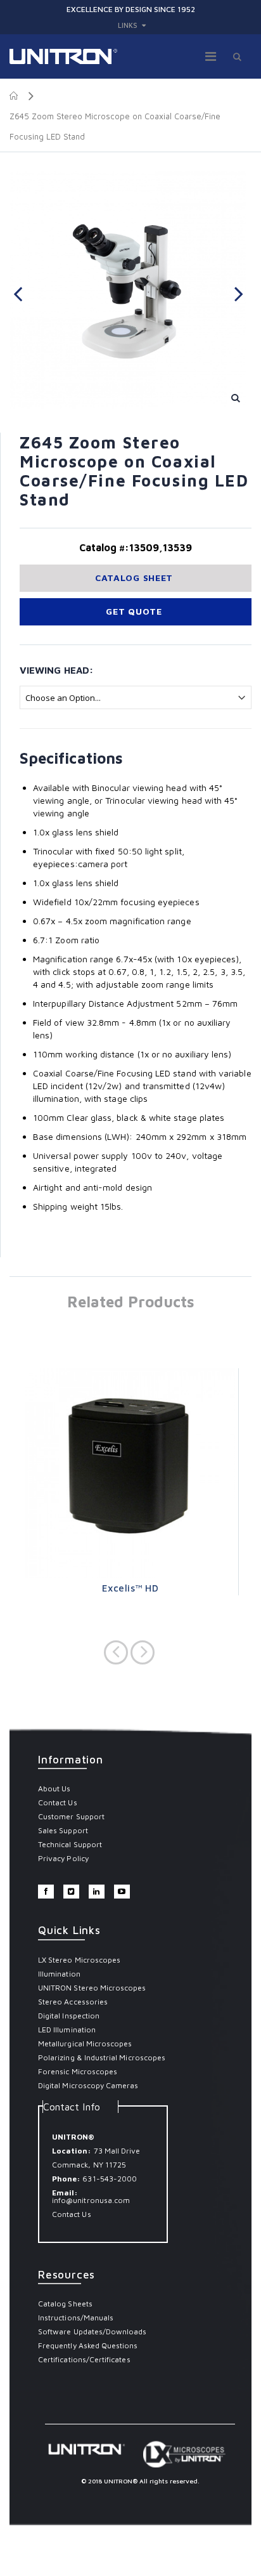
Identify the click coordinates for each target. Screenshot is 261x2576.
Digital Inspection (69, 2016)
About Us (54, 1788)
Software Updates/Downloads (92, 2331)
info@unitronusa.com (91, 2200)
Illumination (59, 1974)
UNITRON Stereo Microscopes (92, 1988)
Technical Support (70, 1844)
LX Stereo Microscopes (79, 1960)
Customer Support (71, 1816)
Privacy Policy (63, 1858)
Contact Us (58, 1802)
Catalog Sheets (65, 2304)
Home (14, 96)
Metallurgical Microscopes (85, 2043)
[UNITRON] (63, 56)
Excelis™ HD (130, 1588)
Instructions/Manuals (76, 2318)
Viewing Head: (56, 670)
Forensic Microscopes (78, 2071)
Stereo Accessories (73, 2002)
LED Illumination (67, 2030)
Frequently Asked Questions (88, 2345)
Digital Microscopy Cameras (88, 2085)
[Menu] (211, 56)
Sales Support (63, 1830)
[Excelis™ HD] (130, 1473)
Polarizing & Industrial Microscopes (102, 2057)
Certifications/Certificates (84, 2359)
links (128, 25)
